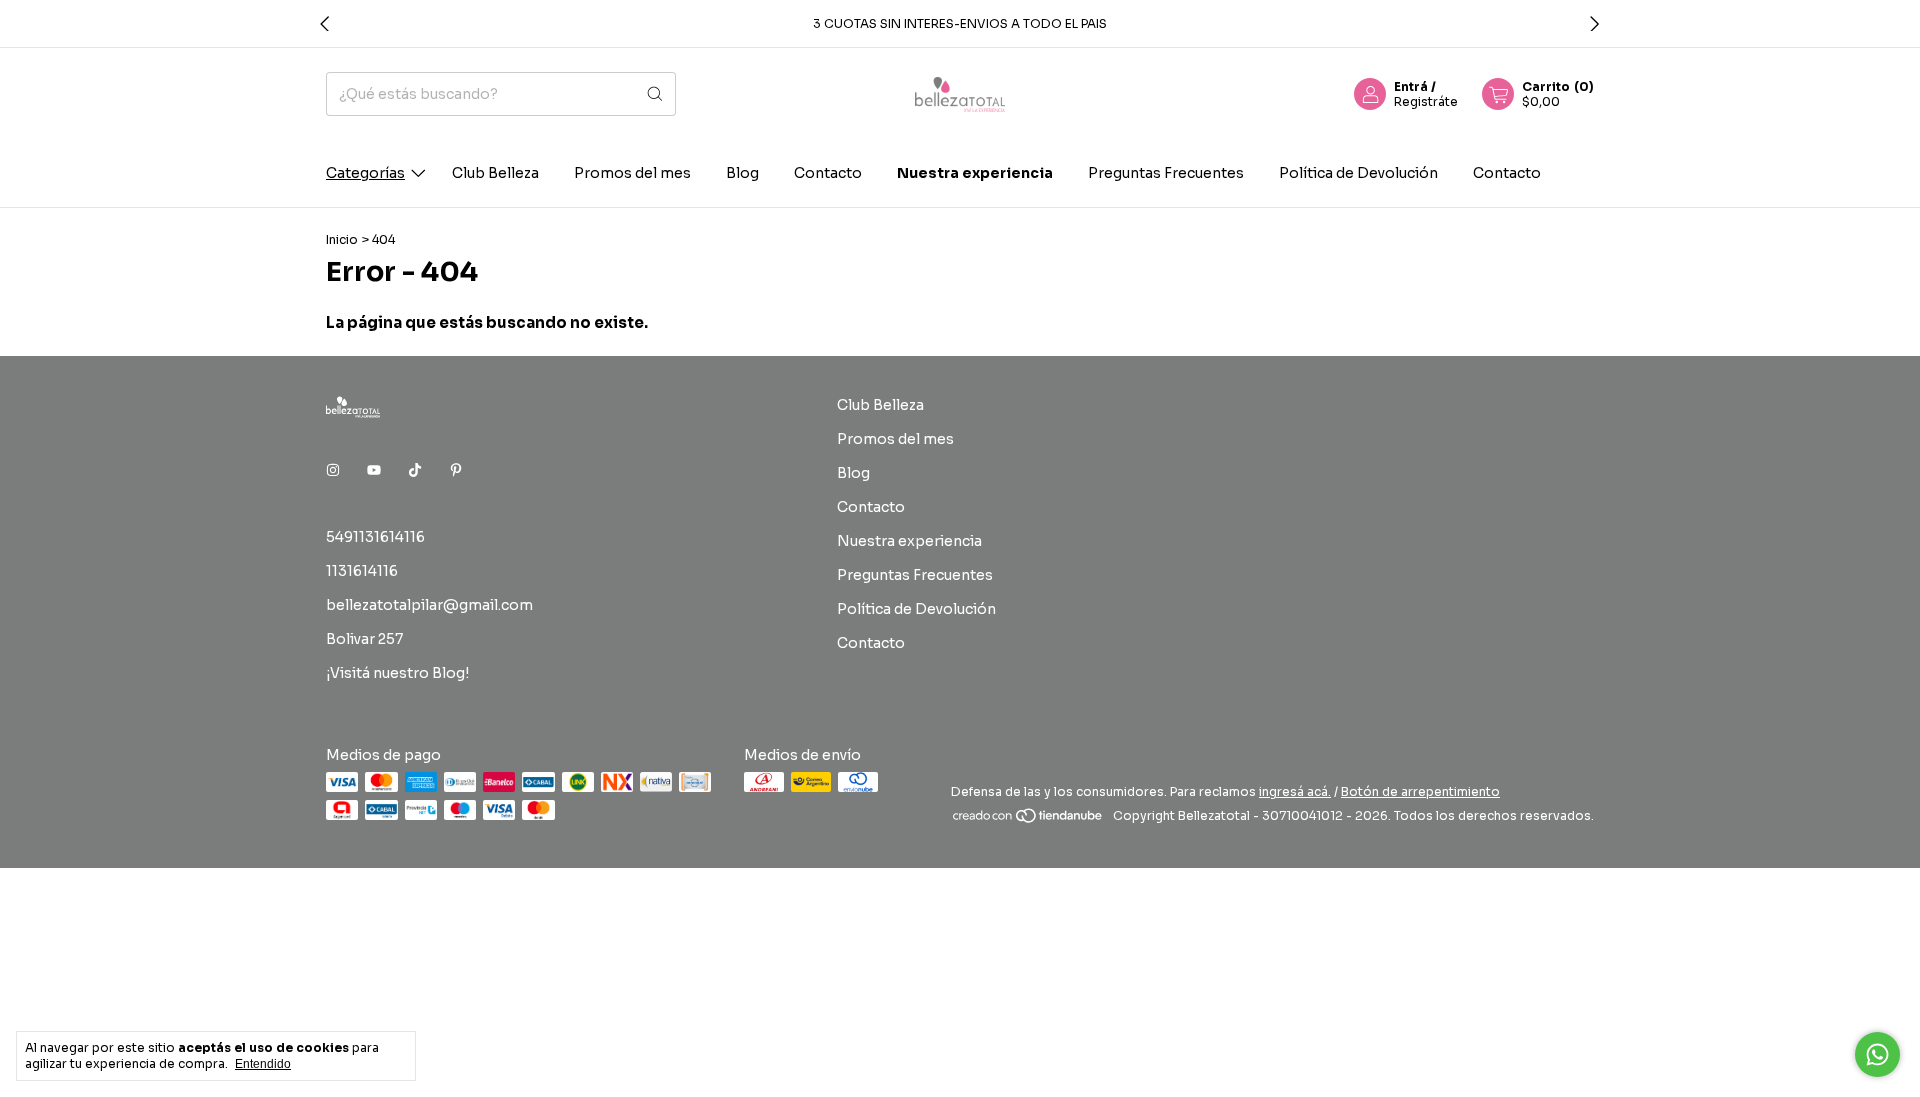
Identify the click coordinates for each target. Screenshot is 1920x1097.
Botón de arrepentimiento (1420, 791)
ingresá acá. (1295, 791)
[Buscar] (655, 94)
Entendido (263, 1064)
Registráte (1426, 101)
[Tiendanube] (1028, 820)
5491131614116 (375, 537)
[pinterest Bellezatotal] (456, 471)
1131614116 (362, 571)
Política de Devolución (1358, 173)
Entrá (1411, 86)
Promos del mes (632, 173)
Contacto (828, 173)
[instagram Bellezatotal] (333, 471)
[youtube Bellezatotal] (374, 471)
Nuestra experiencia (975, 173)
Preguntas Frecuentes (1166, 173)
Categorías (365, 173)
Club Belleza (495, 173)
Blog (742, 173)
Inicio (342, 239)
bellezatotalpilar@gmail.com (429, 605)
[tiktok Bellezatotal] (415, 471)
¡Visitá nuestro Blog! (397, 673)
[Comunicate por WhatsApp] (1877, 1054)
